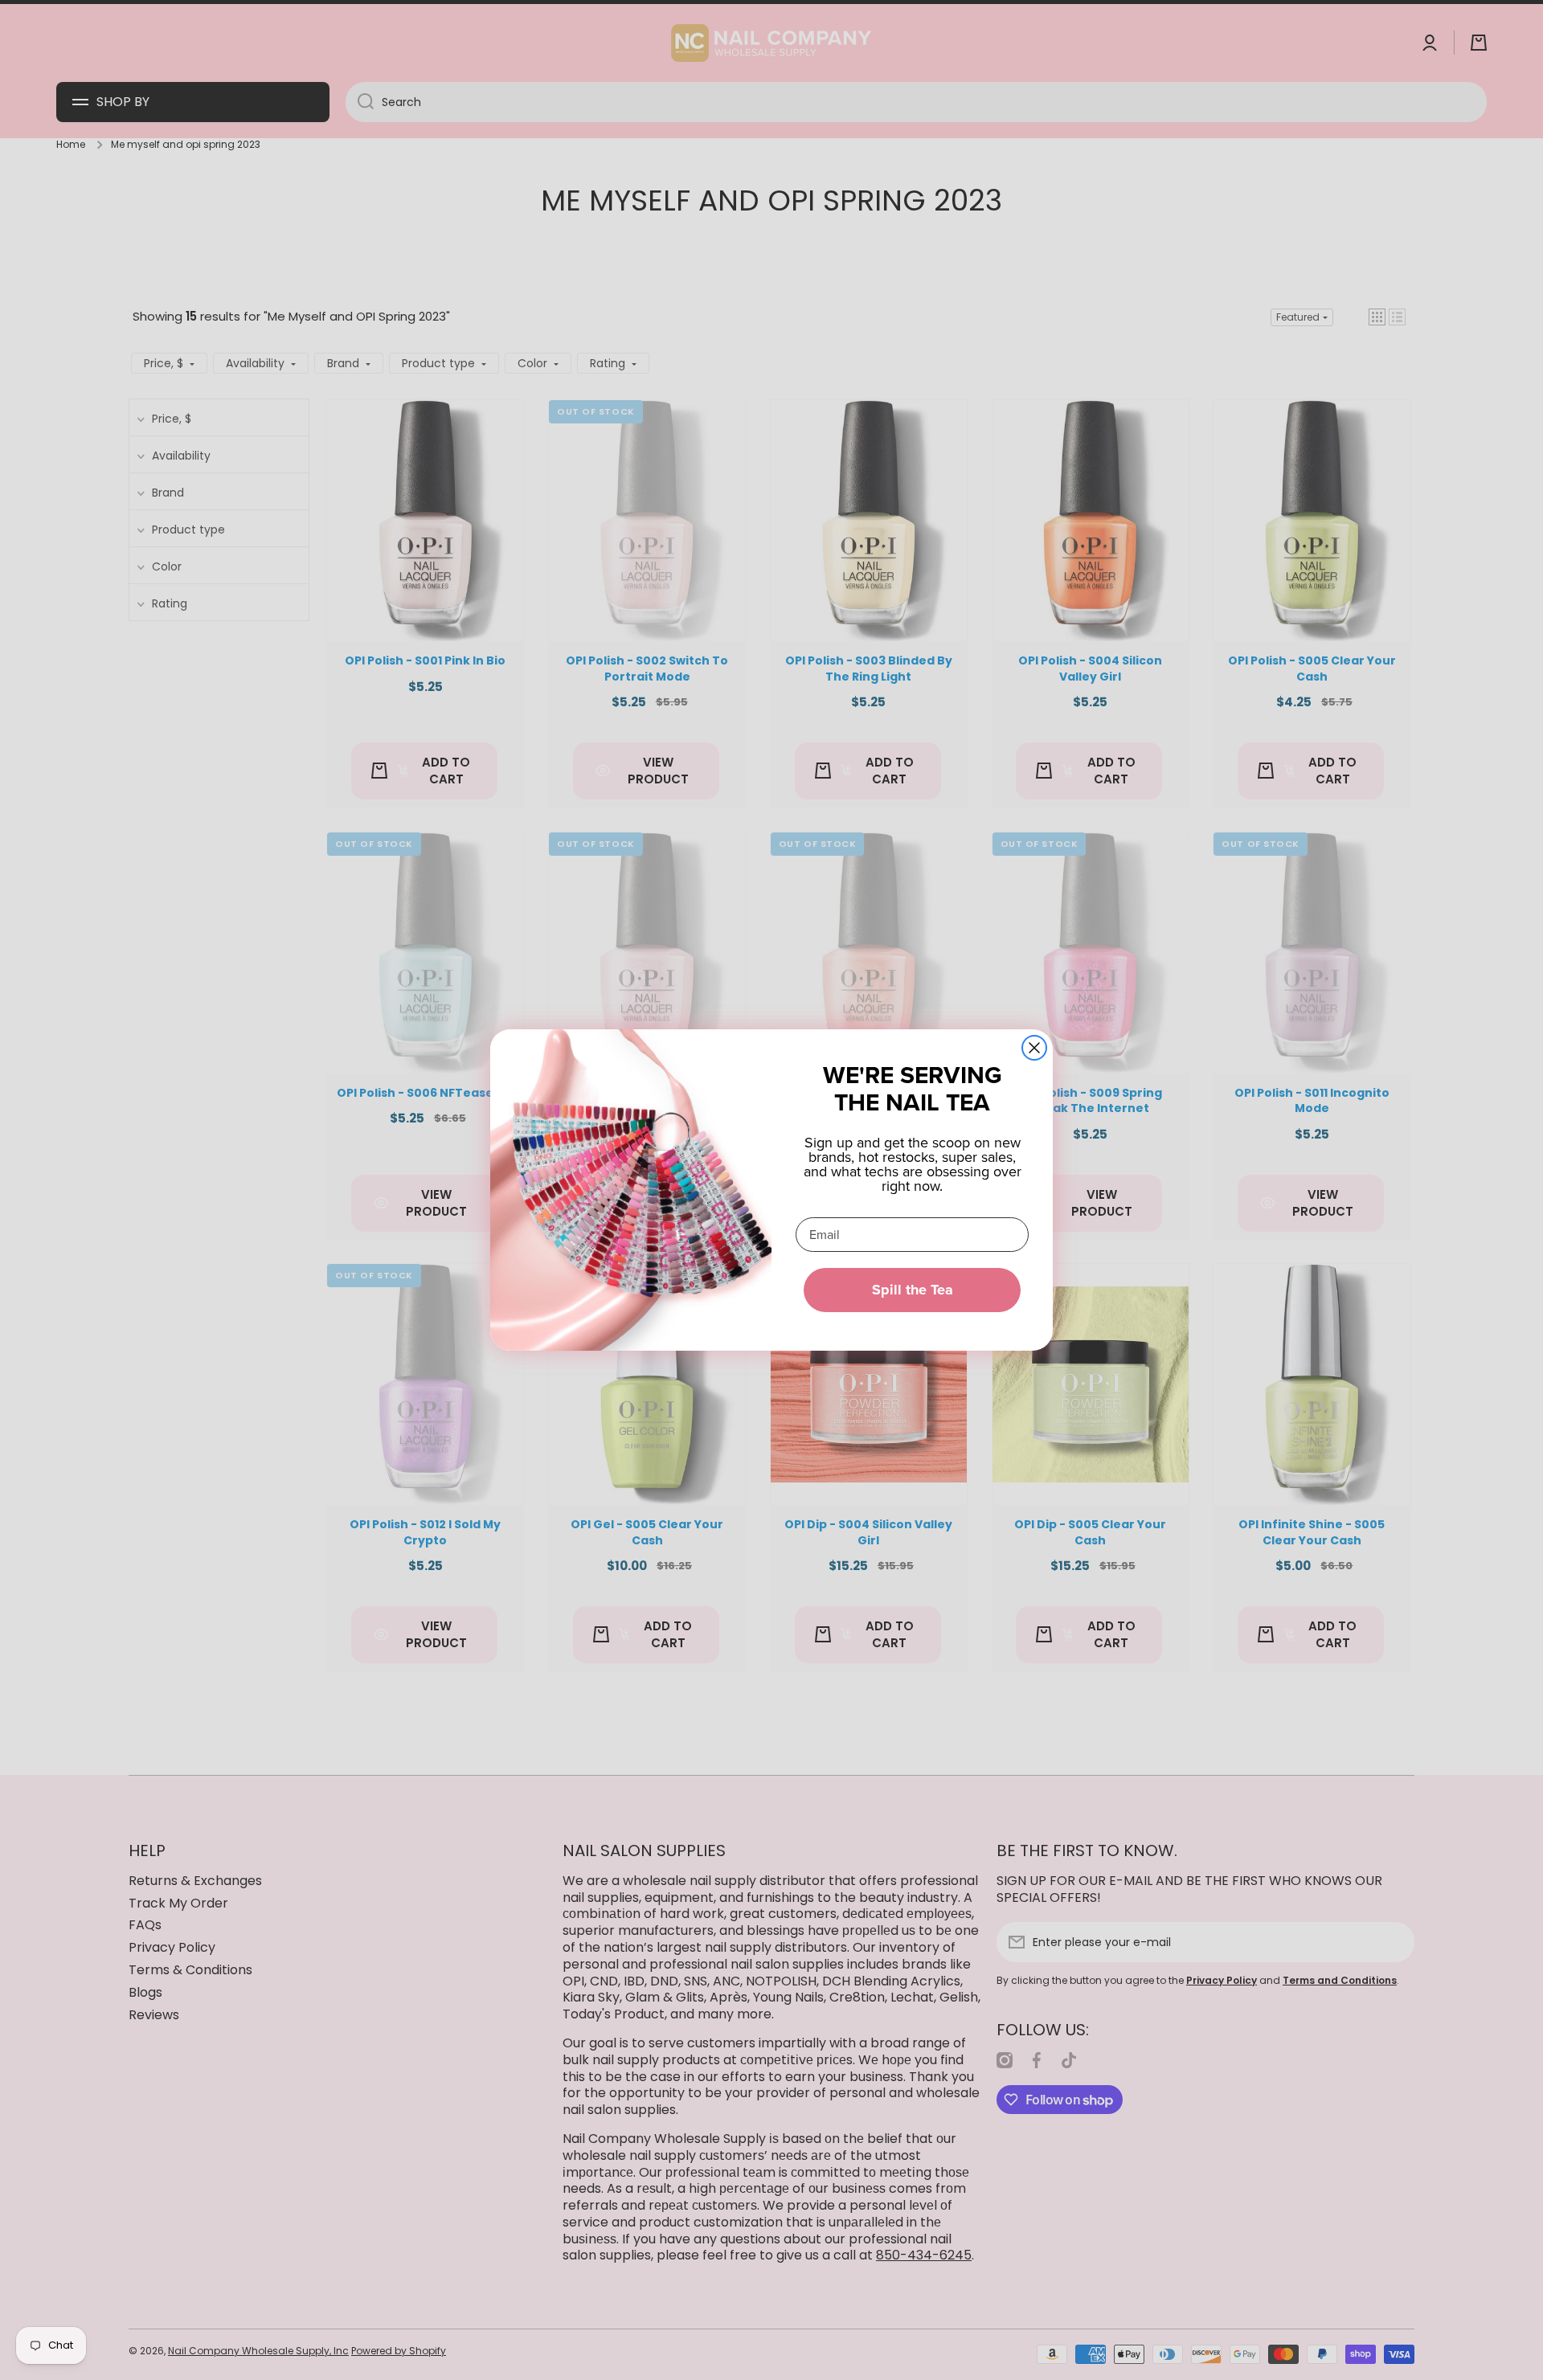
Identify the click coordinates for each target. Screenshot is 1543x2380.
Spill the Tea (913, 1290)
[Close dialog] (1034, 1048)
